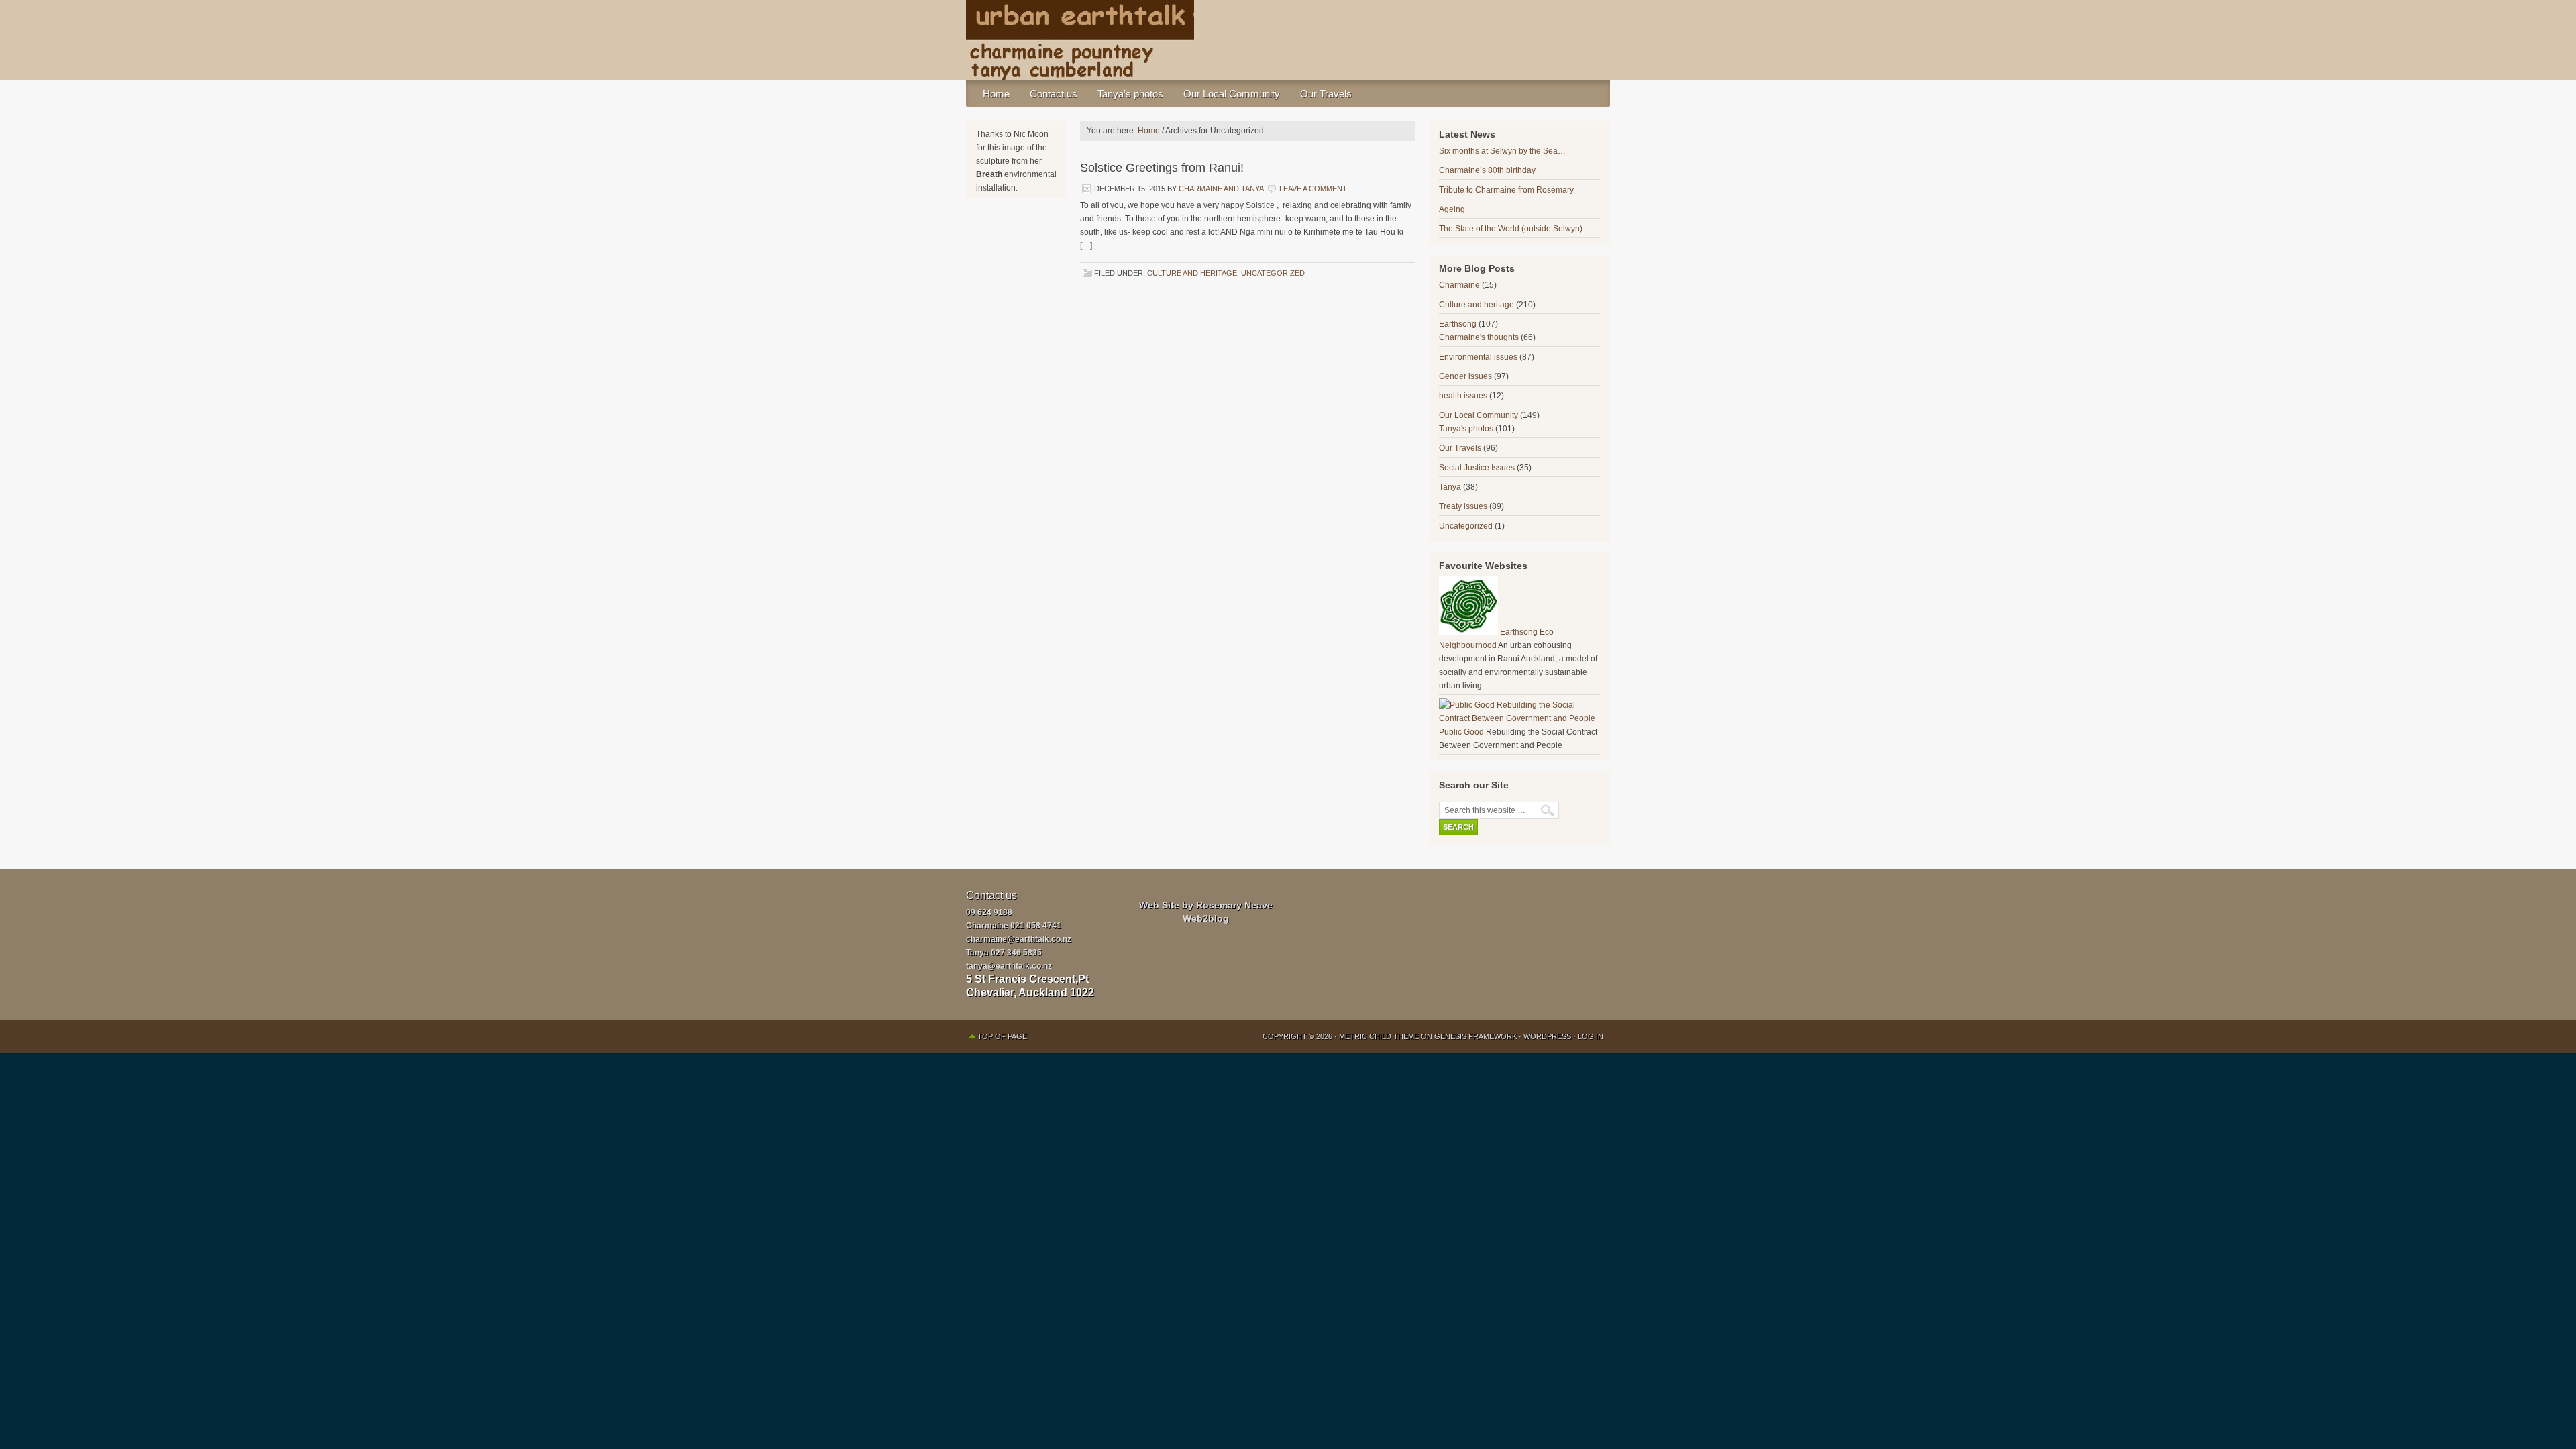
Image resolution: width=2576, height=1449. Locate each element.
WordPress (1547, 1036)
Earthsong (1458, 324)
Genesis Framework (1475, 1036)
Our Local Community (1232, 94)
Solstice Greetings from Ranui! (1162, 168)
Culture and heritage (1192, 273)
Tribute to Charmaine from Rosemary (1506, 190)
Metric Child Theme (1379, 1036)
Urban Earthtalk (1288, 40)
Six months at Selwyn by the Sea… (1502, 151)
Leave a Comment (1313, 189)
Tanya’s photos (1130, 94)
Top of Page (1002, 1036)
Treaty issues (1463, 506)
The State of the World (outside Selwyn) (1511, 229)
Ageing (1452, 209)
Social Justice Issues (1477, 468)
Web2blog (1206, 918)
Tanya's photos (1466, 429)
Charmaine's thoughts (1479, 337)
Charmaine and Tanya (1221, 189)
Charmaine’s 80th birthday (1487, 170)
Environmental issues (1478, 357)
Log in (1591, 1036)
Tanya (1450, 487)
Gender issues (1465, 376)
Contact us (1054, 94)
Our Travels (1326, 94)
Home (996, 94)
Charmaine (1459, 285)
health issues (1463, 396)
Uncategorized (1273, 273)
